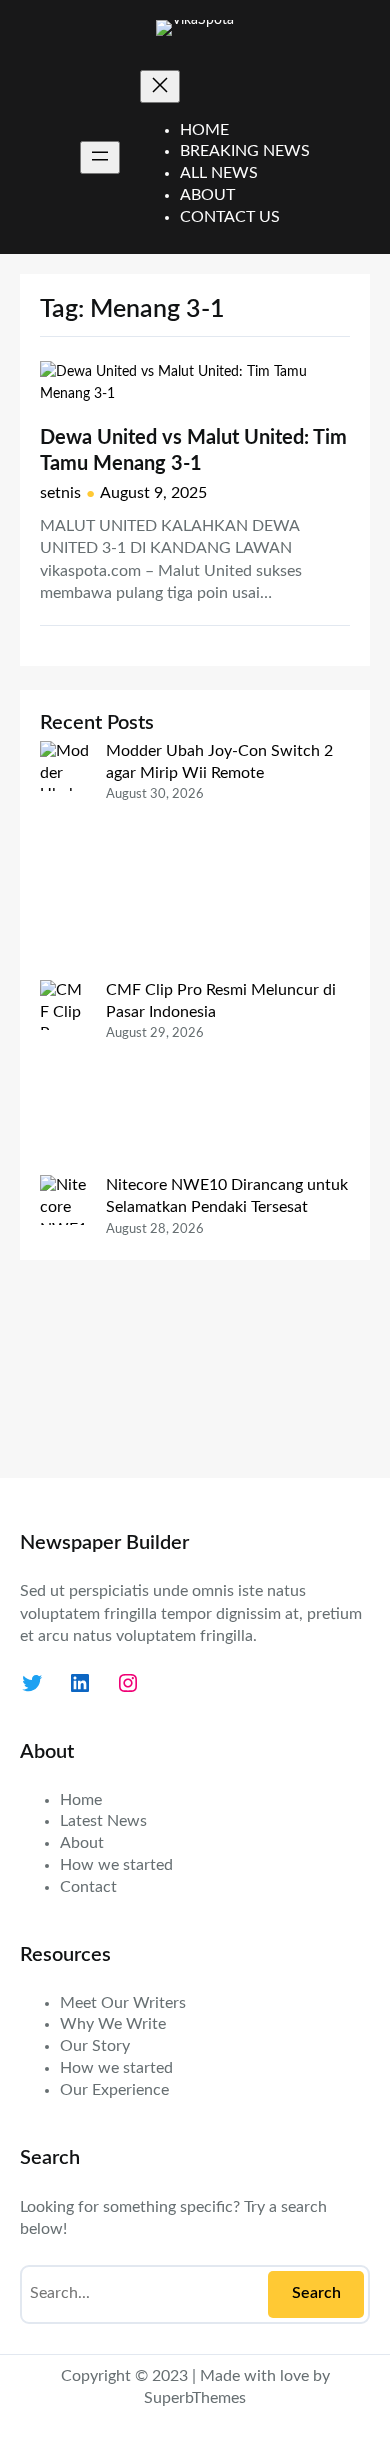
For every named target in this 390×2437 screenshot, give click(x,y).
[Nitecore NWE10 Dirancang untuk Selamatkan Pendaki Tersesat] (65, 1316)
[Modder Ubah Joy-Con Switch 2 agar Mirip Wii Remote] (65, 860)
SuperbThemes (195, 2398)
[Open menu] (100, 157)
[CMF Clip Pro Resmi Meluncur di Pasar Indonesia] (65, 1077)
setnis (60, 493)
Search (316, 2293)
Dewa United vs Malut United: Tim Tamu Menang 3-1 (193, 451)
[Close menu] (160, 86)
